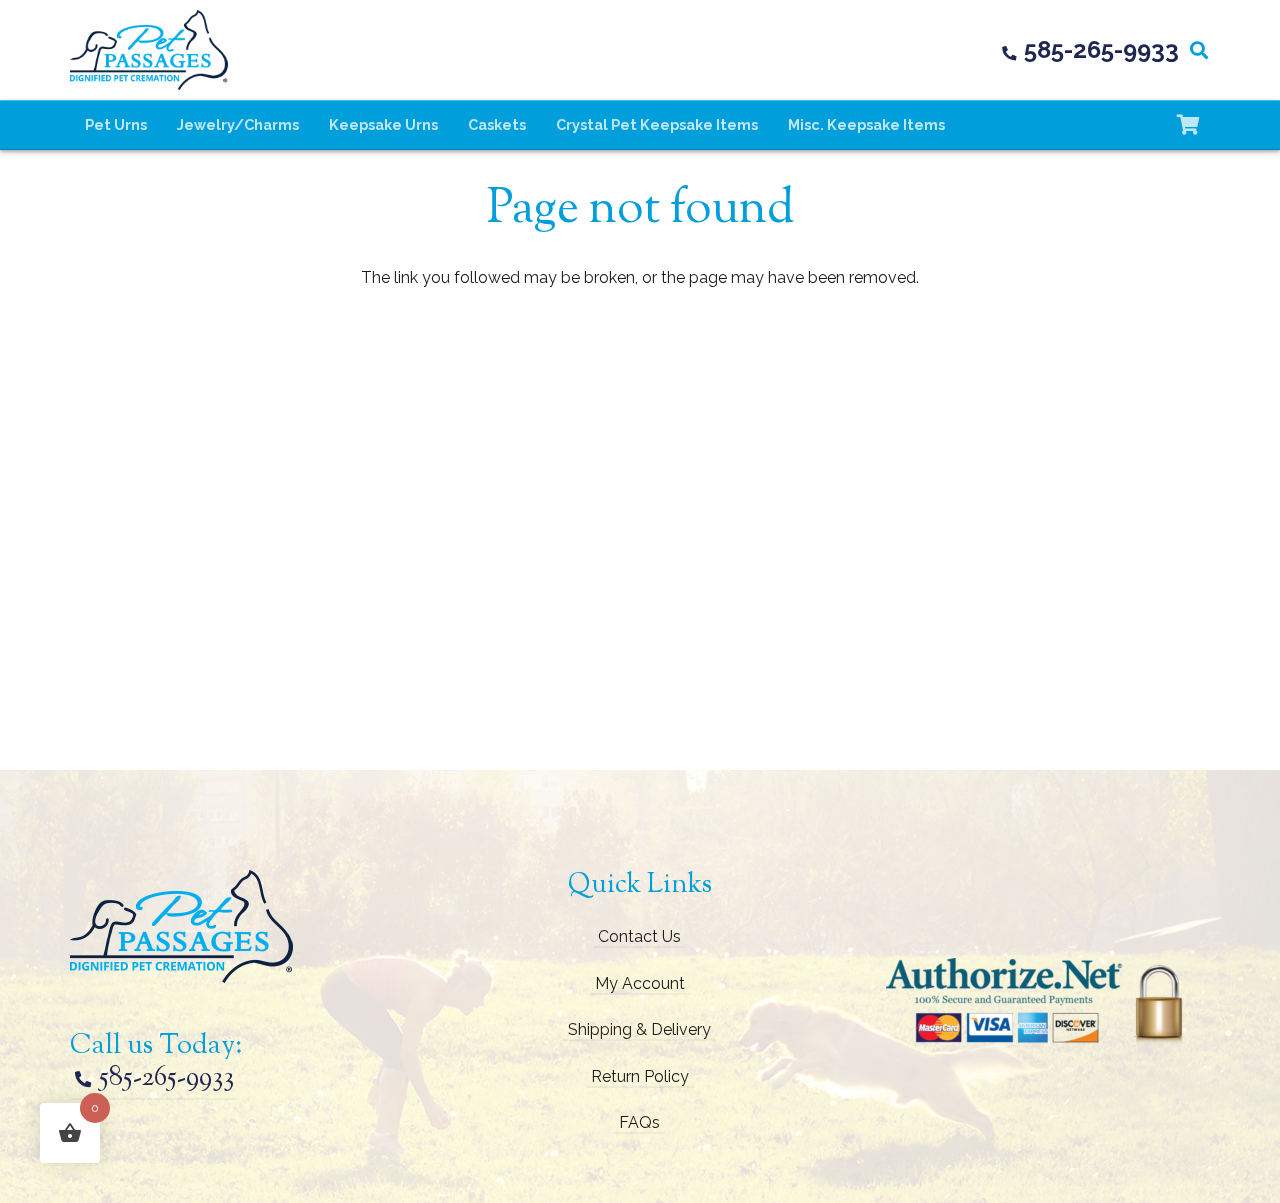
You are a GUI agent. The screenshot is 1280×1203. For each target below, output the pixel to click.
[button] (1199, 50)
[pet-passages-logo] (149, 50)
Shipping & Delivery (639, 1029)
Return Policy (640, 1076)
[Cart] (1188, 125)
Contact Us (639, 936)
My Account (640, 983)
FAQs (639, 1122)
